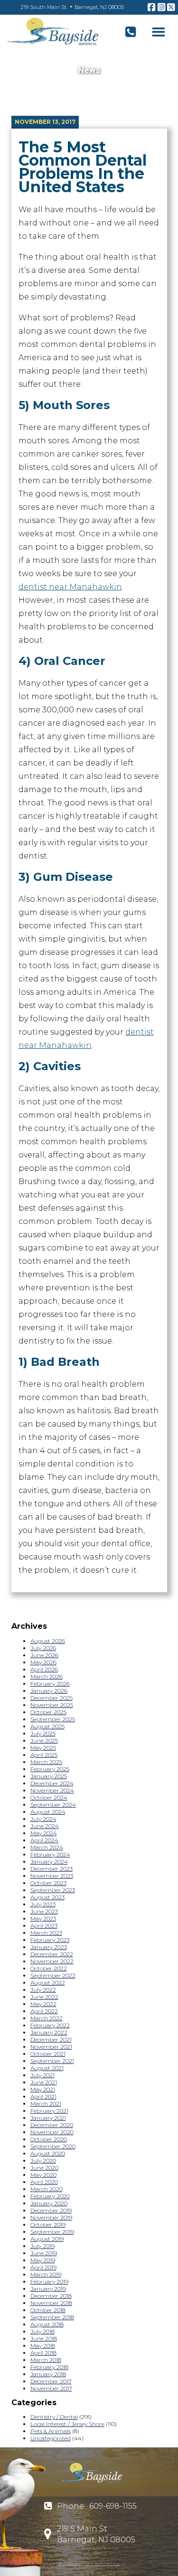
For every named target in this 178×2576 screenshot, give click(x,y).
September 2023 (53, 1890)
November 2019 (51, 2217)
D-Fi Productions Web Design (89, 2564)
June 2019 (44, 2253)
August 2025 (47, 1726)
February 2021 (49, 2111)
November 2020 (52, 2132)
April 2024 (44, 1840)
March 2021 (46, 2104)
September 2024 (53, 1805)
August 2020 (48, 2153)
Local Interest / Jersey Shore (67, 2424)
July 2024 (43, 1819)
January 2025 (49, 1776)
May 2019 (43, 2260)
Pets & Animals (51, 2431)
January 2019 (48, 2289)
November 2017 (51, 2388)
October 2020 (49, 2139)
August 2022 (48, 1983)
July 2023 (43, 1904)
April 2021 (43, 2096)
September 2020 (53, 2146)
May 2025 (43, 1748)
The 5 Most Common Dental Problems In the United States (83, 167)
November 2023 (52, 1876)
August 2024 (48, 1812)
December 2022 (52, 1954)
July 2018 (42, 2331)
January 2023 (49, 1947)
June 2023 (44, 1911)
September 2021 (52, 2061)
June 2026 (44, 1655)
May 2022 (43, 2004)
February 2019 (49, 2282)
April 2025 (44, 1755)
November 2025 (52, 1705)
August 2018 (47, 2324)
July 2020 (43, 2161)
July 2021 (42, 2075)
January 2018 (48, 2374)
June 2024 (45, 1826)
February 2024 (50, 1854)
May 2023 (43, 1918)
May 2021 (43, 2089)
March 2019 (46, 2274)
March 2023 (46, 1933)
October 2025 (48, 1712)
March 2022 (47, 2018)
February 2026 (50, 1684)
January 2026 (49, 1691)
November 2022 (52, 1961)
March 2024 (47, 1847)
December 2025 (52, 1698)
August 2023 (47, 1897)
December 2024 (52, 1783)
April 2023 (44, 1926)
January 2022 (49, 2032)
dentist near (70, 587)
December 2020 (52, 2125)
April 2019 (43, 2267)
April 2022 (44, 2011)
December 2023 (52, 1869)
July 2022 (43, 1990)
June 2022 (44, 1997)
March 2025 (46, 1762)
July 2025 (43, 1733)
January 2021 (48, 2118)
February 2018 (49, 2367)
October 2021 (48, 2054)
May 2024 (44, 1833)
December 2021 (51, 2039)
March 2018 (46, 2360)
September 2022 (53, 1975)
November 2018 (51, 2303)
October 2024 (49, 1797)
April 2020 (44, 2182)
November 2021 (51, 2047)
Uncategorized (51, 2438)
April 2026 (44, 1669)
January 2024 (49, 1862)
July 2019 (42, 2246)
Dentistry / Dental (54, 2417)
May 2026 (43, 1662)
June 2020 (44, 2168)
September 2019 (52, 2232)
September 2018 (52, 2317)
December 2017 (51, 2381)
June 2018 (44, 2338)
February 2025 (50, 1769)
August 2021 (47, 2068)
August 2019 (47, 2239)
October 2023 (48, 1883)
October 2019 (48, 2225)
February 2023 (50, 1940)
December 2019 (51, 2210)
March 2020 (47, 2189)
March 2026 (47, 1676)
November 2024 (52, 1790)
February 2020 (50, 2196)
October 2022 (49, 1968)
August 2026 (48, 1641)
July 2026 (43, 1648)
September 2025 (53, 1719)
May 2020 (43, 2175)
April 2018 (43, 2353)
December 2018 (51, 2296)
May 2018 (43, 2346)
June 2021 (44, 2082)
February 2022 (50, 2025)
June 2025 (44, 1741)
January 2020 (49, 2203)
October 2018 (48, 2310)
